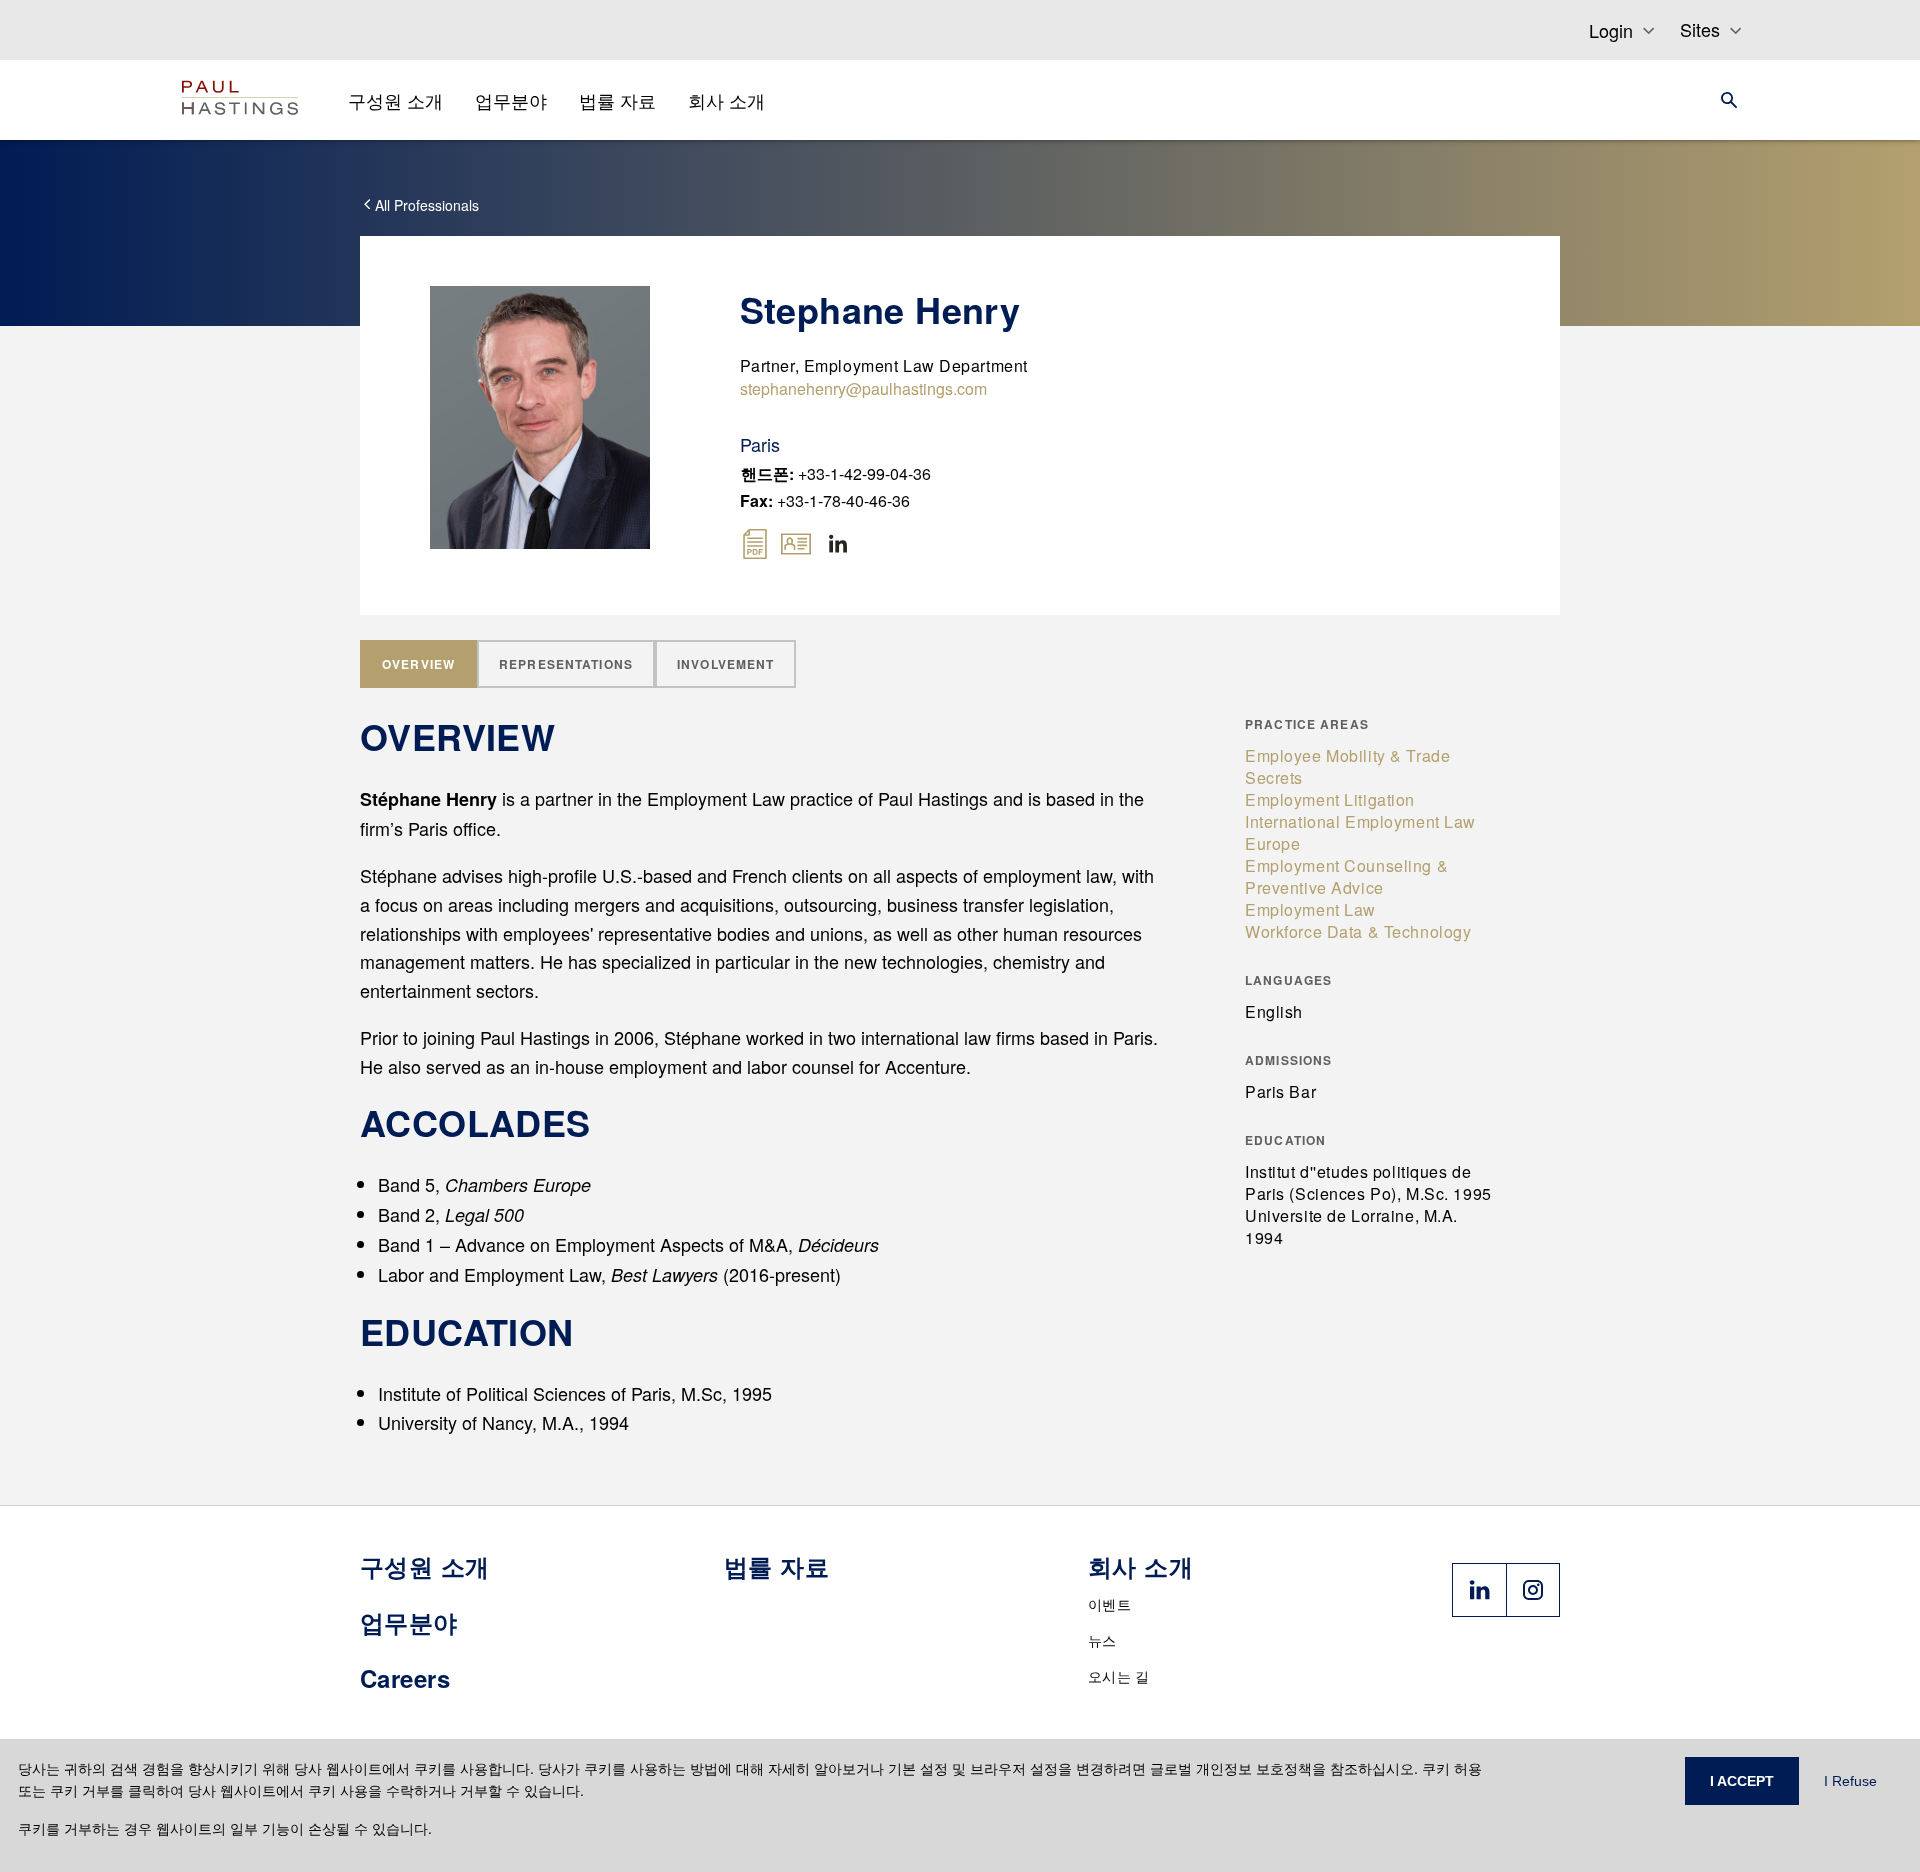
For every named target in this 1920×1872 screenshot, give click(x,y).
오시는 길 (1119, 1676)
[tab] (418, 664)
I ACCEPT (1742, 1781)
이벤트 (1109, 1604)
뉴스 (1102, 1640)
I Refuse (1850, 1781)
